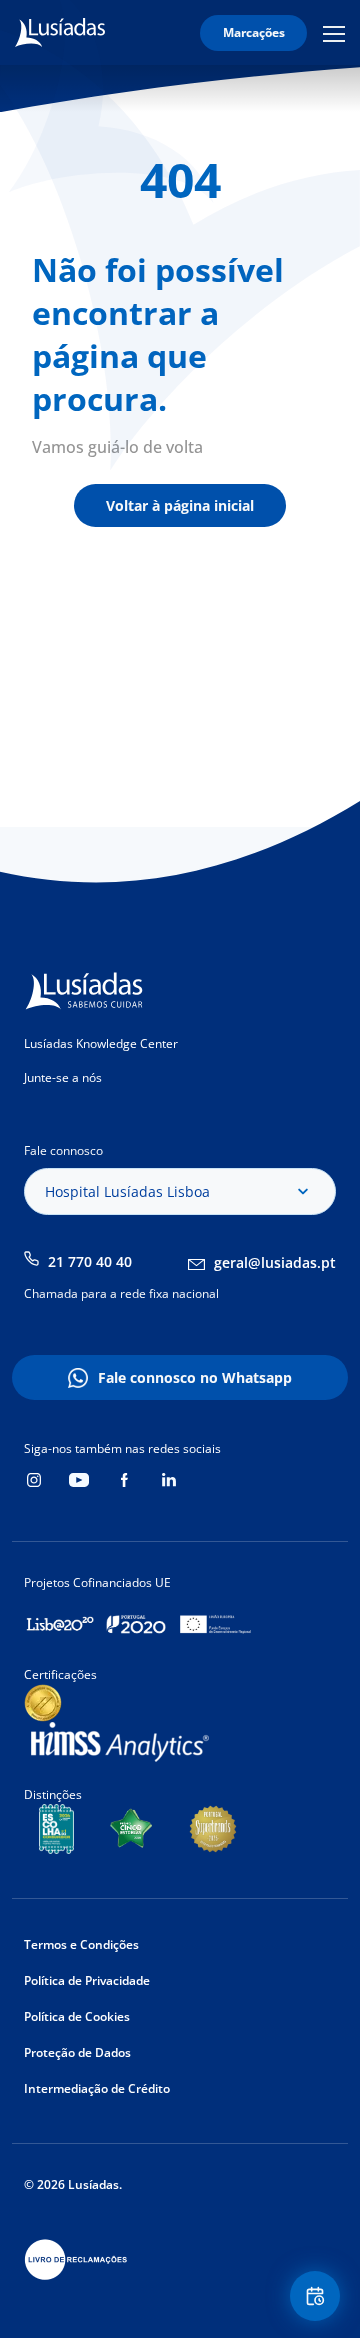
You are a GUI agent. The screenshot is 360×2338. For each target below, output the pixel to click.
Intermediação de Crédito (97, 2088)
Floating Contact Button (318, 2296)
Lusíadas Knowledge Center (101, 1043)
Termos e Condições (81, 1944)
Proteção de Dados (77, 2052)
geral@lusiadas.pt (275, 1262)
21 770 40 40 (90, 1261)
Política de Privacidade (87, 1980)
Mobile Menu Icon (337, 33)
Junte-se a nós (63, 1077)
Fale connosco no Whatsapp (195, 1377)
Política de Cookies (77, 2016)
